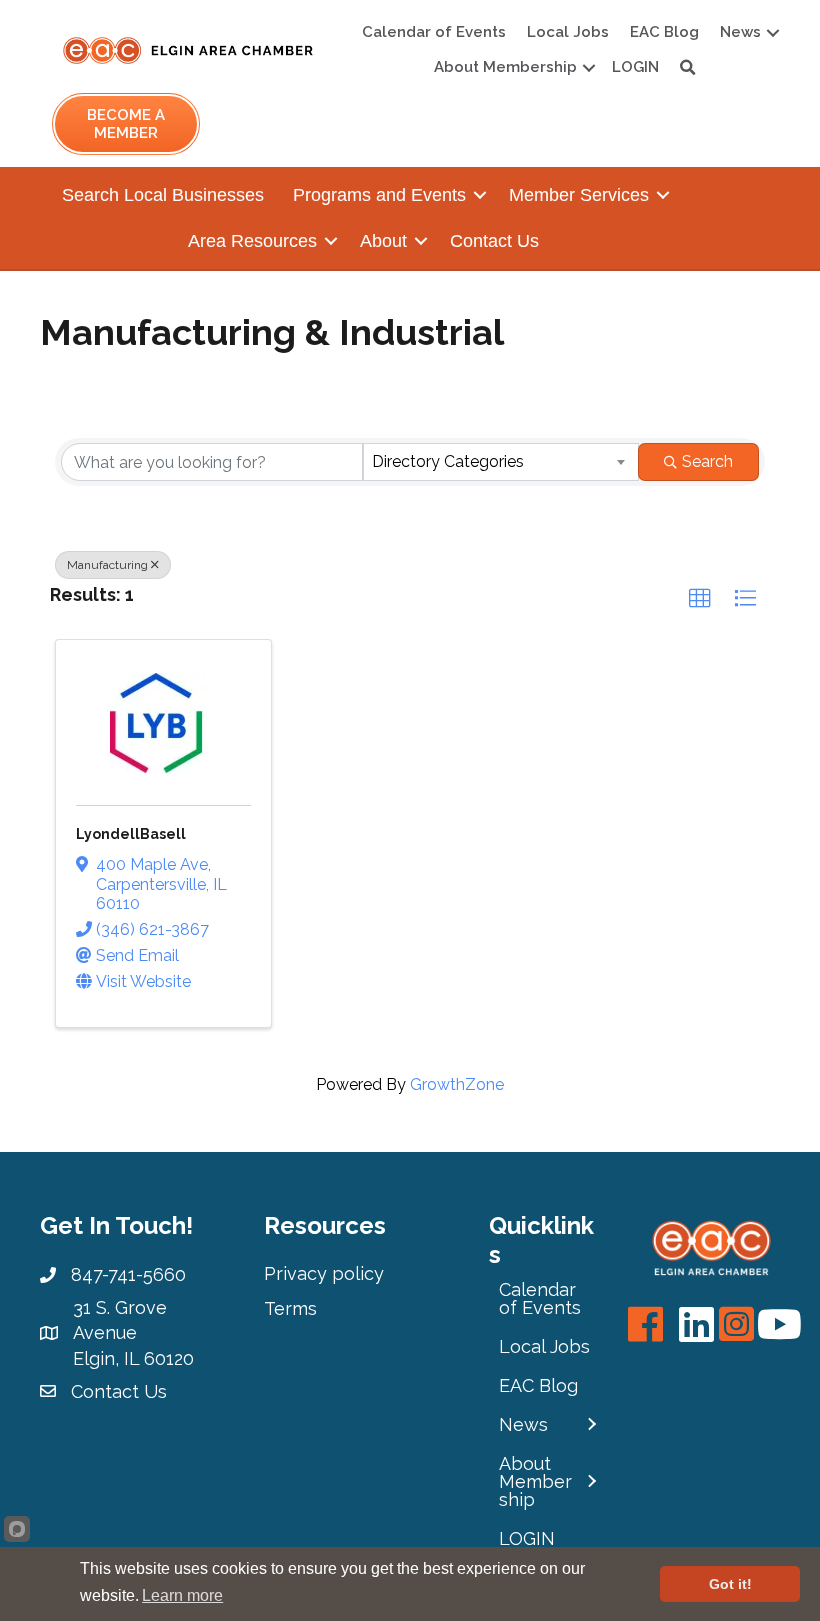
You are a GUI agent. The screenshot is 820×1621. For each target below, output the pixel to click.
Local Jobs (568, 32)
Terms (290, 1308)
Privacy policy (324, 1273)
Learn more (182, 1595)
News (740, 32)
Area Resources (252, 241)
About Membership (505, 67)
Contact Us (494, 241)
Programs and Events (379, 195)
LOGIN (635, 67)
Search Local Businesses (163, 195)
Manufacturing (107, 565)
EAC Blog (664, 32)
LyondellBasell (131, 834)
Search (707, 461)
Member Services (579, 195)
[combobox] (501, 462)
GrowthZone (457, 1084)
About (383, 241)
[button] (700, 599)
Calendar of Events (434, 32)
